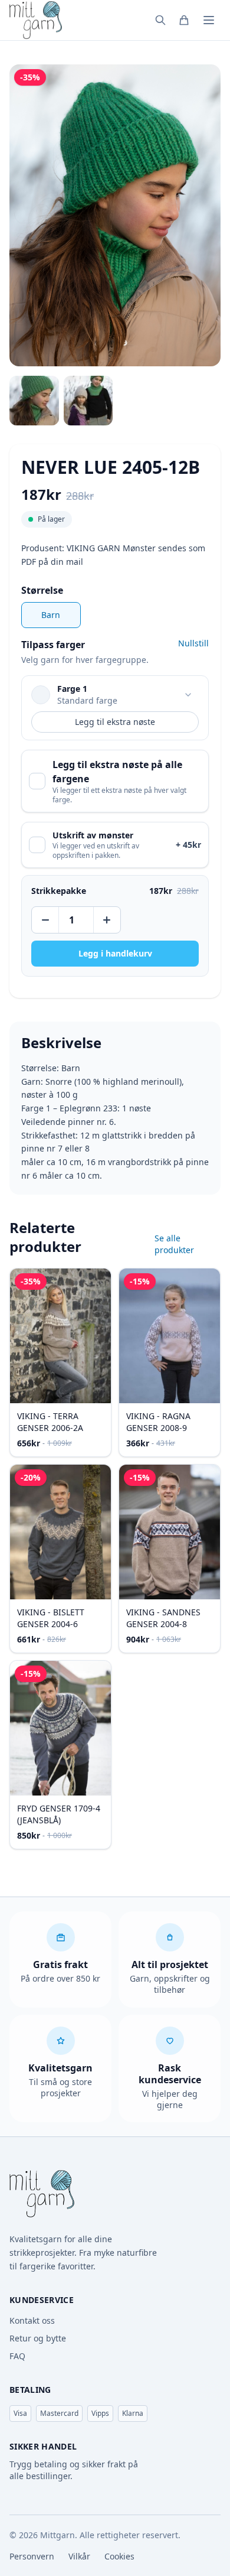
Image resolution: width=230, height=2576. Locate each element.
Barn (51, 615)
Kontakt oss (32, 2320)
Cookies (119, 2556)
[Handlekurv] (184, 20)
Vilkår (79, 2556)
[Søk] (160, 20)
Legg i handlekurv (115, 953)
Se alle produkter (174, 1244)
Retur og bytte (38, 2338)
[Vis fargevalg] (188, 695)
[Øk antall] (106, 920)
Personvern (32, 2556)
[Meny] (209, 20)
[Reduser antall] (46, 920)
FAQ (17, 2356)
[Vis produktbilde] (34, 401)
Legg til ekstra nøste (115, 722)
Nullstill (193, 643)
